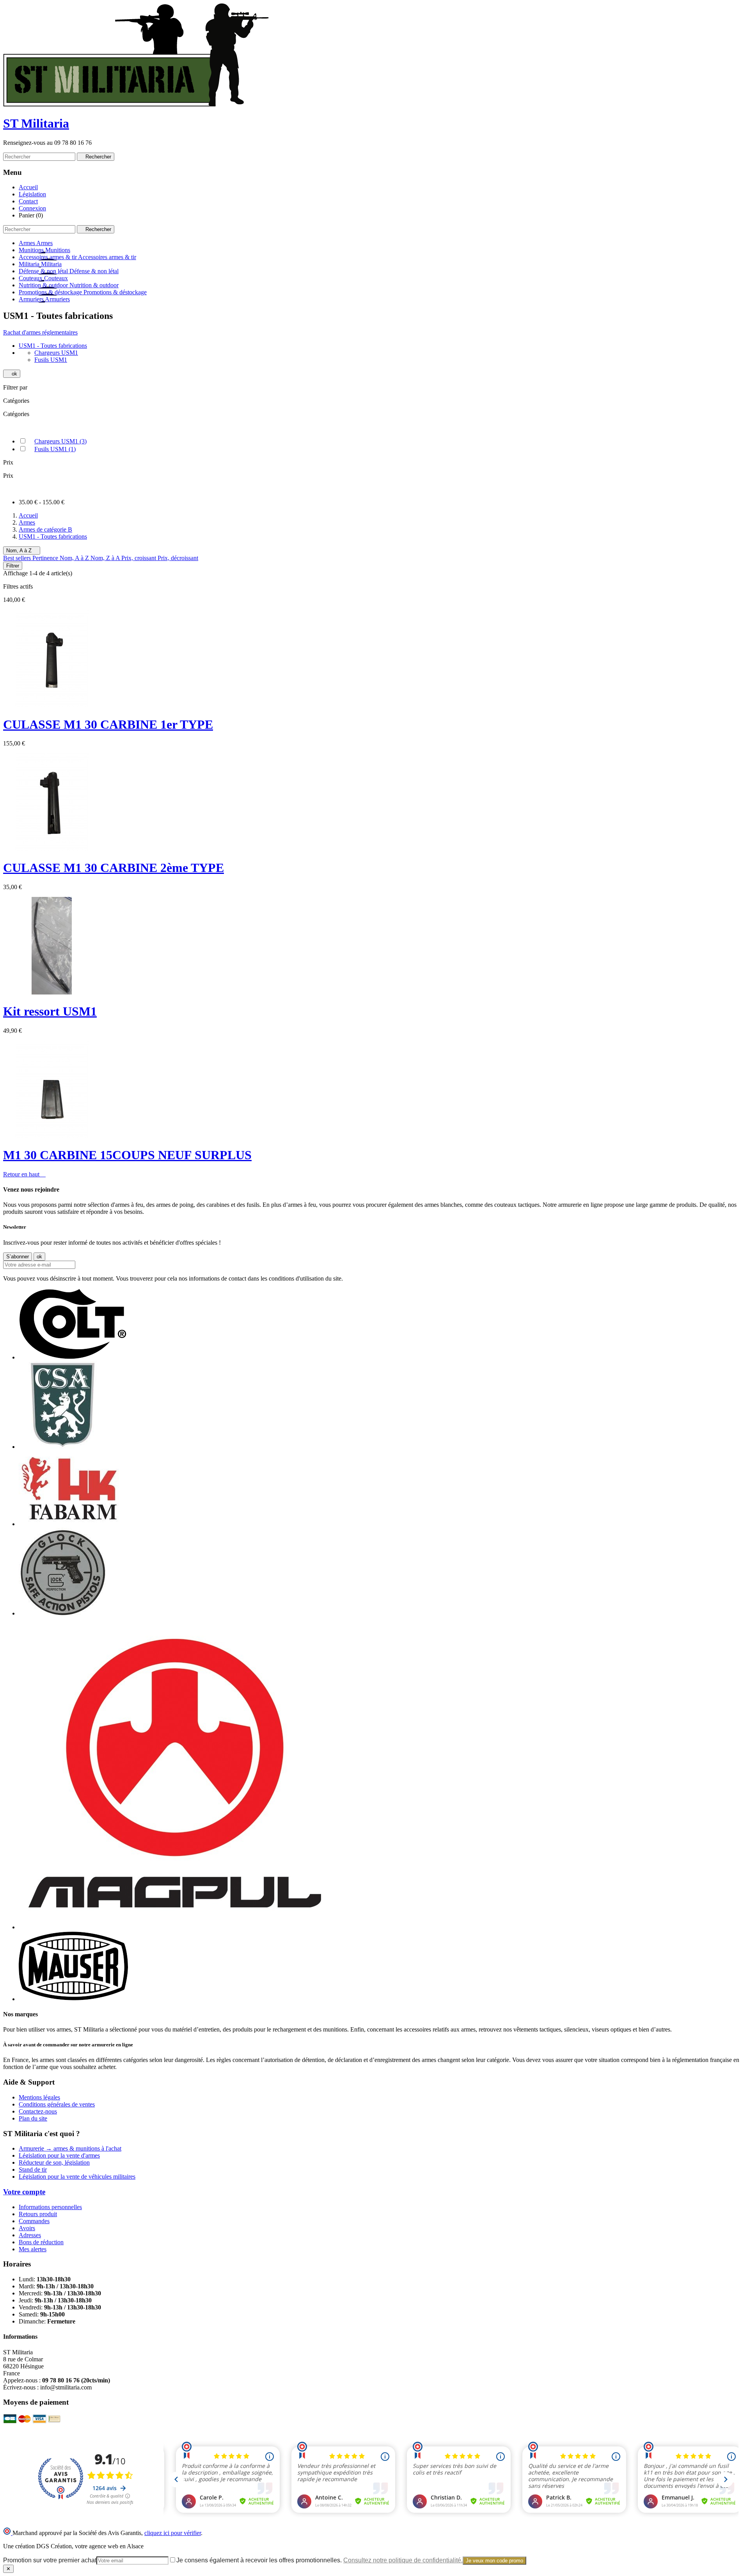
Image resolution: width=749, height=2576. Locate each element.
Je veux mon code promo (494, 2561)
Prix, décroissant (178, 558)
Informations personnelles (50, 2207)
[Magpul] (175, 1927)
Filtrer (13, 566)
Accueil (28, 187)
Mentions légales (39, 2097)
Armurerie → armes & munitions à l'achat (70, 2148)
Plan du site (33, 2118)
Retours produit (38, 2214)
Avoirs (27, 2228)
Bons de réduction (41, 2242)
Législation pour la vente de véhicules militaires (77, 2177)
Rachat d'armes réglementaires (40, 332)
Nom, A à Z (22, 551)
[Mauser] (73, 1999)
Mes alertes (33, 2249)
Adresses (30, 2235)
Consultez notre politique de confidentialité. (403, 2560)
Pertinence (46, 558)
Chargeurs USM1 (60, 441)
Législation (32, 194)
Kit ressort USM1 (50, 1011)
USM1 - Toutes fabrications (53, 346)
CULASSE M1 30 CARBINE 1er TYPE (108, 724)
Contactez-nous (38, 2111)
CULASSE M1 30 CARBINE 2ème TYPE (114, 868)
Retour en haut (24, 1174)
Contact (28, 201)
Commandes (34, 2221)
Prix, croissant (139, 558)
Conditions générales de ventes (57, 2104)
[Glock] (63, 1613)
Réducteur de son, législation (54, 2162)
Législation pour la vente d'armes (59, 2155)
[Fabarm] (69, 1524)
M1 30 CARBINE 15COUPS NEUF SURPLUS (127, 1155)
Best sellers (18, 558)
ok (12, 374)
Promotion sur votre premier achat (50, 2560)
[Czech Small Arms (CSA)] (63, 1447)
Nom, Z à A (106, 558)
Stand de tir (33, 2169)
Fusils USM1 (55, 449)
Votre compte (24, 2192)
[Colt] (73, 1357)
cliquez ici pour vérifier (173, 2533)
